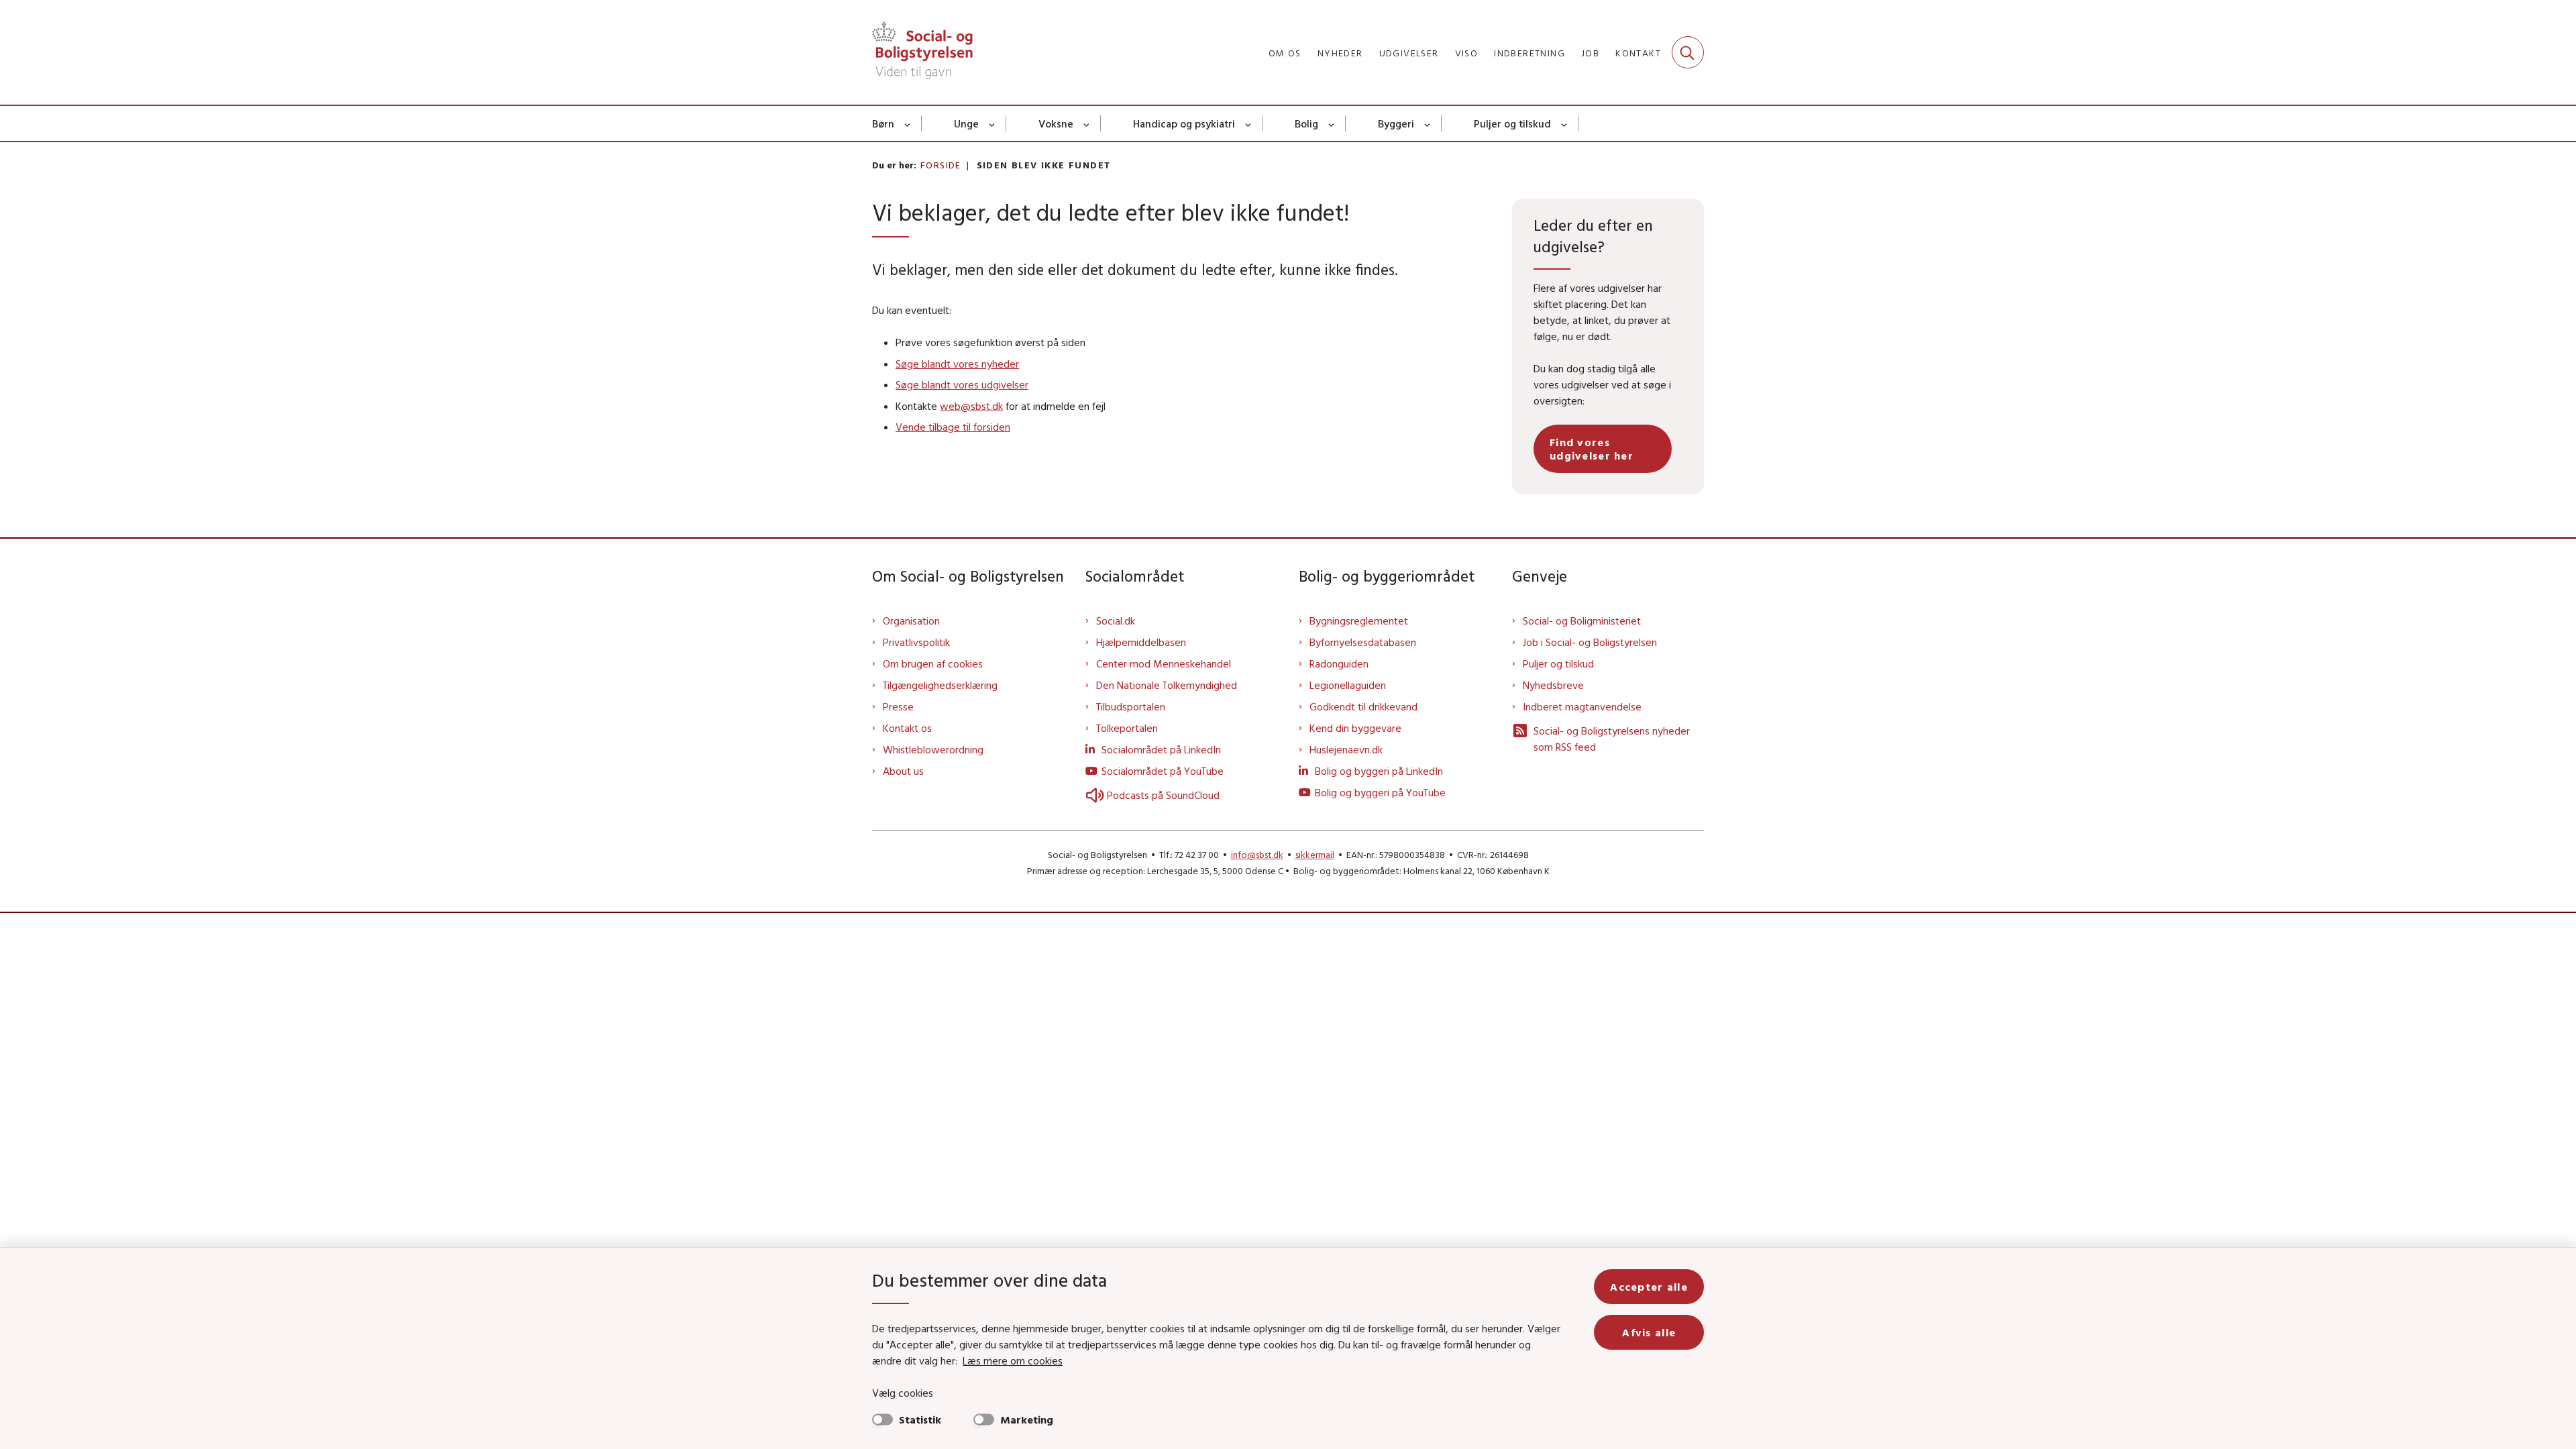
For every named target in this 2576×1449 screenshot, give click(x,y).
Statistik (920, 1419)
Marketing (1027, 1419)
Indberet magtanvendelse (1582, 706)
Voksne (1056, 123)
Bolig (1306, 123)
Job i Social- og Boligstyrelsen (1590, 642)
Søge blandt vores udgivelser (962, 384)
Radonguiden (1339, 663)
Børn (883, 123)
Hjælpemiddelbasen (1141, 642)
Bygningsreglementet (1359, 621)
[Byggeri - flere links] (1428, 123)
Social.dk (1116, 621)
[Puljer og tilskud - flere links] (1565, 123)
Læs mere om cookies (1013, 1360)
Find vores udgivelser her (1592, 449)
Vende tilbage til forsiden (953, 427)
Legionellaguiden (1348, 685)
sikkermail (1315, 855)
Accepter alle (1649, 1287)
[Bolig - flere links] (1332, 123)
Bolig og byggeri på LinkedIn (1379, 771)
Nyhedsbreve (1553, 685)
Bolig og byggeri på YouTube (1380, 792)
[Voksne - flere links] (1087, 123)
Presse (898, 706)
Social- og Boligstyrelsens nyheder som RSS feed (1612, 739)
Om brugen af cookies (933, 663)
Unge (966, 123)
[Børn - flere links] (908, 123)
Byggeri (1396, 123)
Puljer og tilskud (1512, 123)
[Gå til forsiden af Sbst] (922, 52)
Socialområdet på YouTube (1163, 771)
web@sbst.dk (971, 406)
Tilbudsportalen (1131, 706)
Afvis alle (1649, 1332)
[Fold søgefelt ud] (1688, 52)
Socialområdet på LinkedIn (1161, 749)
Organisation (911, 621)
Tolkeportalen (1127, 728)
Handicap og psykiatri (1184, 123)
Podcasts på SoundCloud (1163, 795)
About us (903, 771)
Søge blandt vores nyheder (957, 364)
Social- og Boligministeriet (1582, 621)
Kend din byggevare (1355, 728)
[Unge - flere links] (992, 123)
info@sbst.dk (1257, 855)
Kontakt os (907, 728)
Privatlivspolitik (916, 642)
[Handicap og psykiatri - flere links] (1249, 123)
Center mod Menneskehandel (1164, 663)
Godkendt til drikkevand (1363, 706)
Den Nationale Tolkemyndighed (1167, 685)
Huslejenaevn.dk (1346, 749)
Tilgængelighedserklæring (940, 685)
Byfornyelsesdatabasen (1363, 642)
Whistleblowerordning (933, 749)
